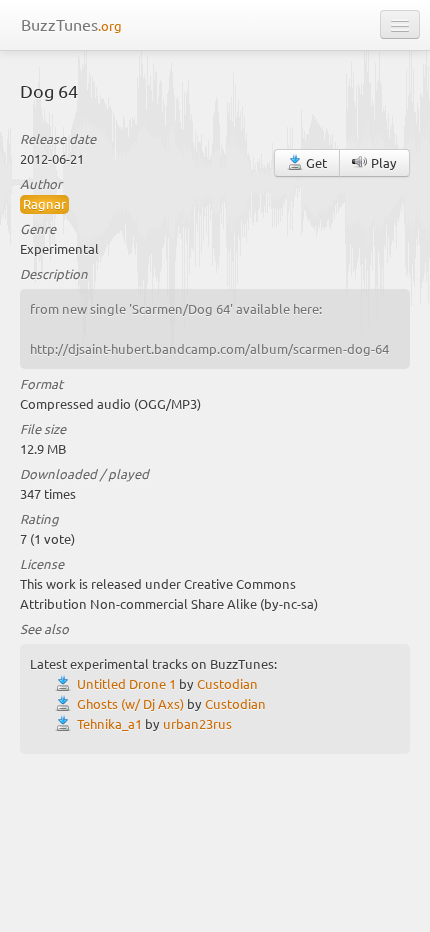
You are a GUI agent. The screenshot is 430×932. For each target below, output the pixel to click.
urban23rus (197, 723)
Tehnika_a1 (109, 723)
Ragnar (44, 203)
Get (315, 162)
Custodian (227, 683)
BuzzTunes (71, 24)
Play (382, 162)
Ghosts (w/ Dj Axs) (130, 703)
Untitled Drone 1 (126, 683)
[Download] (66, 683)
